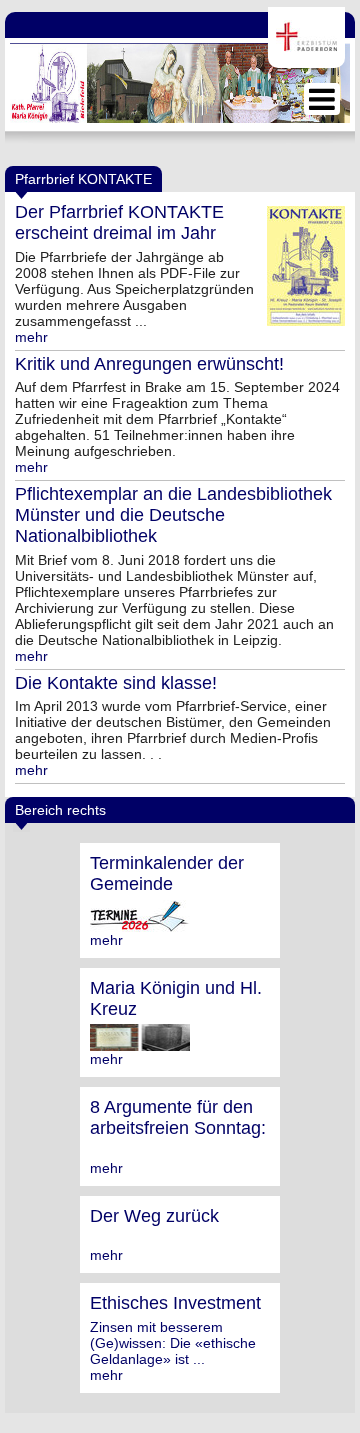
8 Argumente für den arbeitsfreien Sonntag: (178, 1117)
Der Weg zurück (154, 1216)
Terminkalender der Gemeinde (167, 873)
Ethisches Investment (175, 1303)
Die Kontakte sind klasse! (116, 683)
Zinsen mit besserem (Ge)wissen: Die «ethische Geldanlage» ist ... (173, 1343)
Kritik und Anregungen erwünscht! (149, 364)
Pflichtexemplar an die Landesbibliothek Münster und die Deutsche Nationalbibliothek (173, 515)
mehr (31, 337)
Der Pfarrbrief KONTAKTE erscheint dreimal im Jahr (119, 222)
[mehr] (140, 924)
